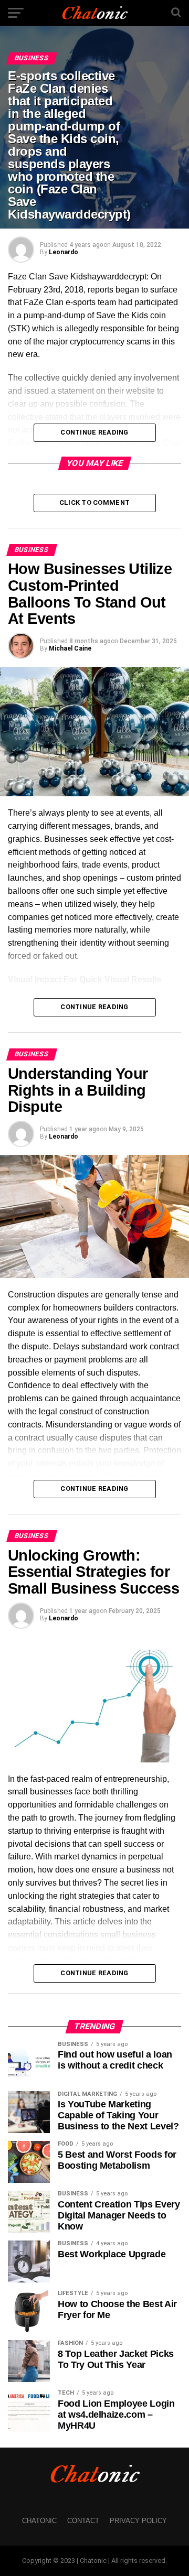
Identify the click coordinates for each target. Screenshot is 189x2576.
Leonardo (64, 252)
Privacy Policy (138, 2521)
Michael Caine (70, 648)
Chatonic (39, 2521)
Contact (83, 2521)
